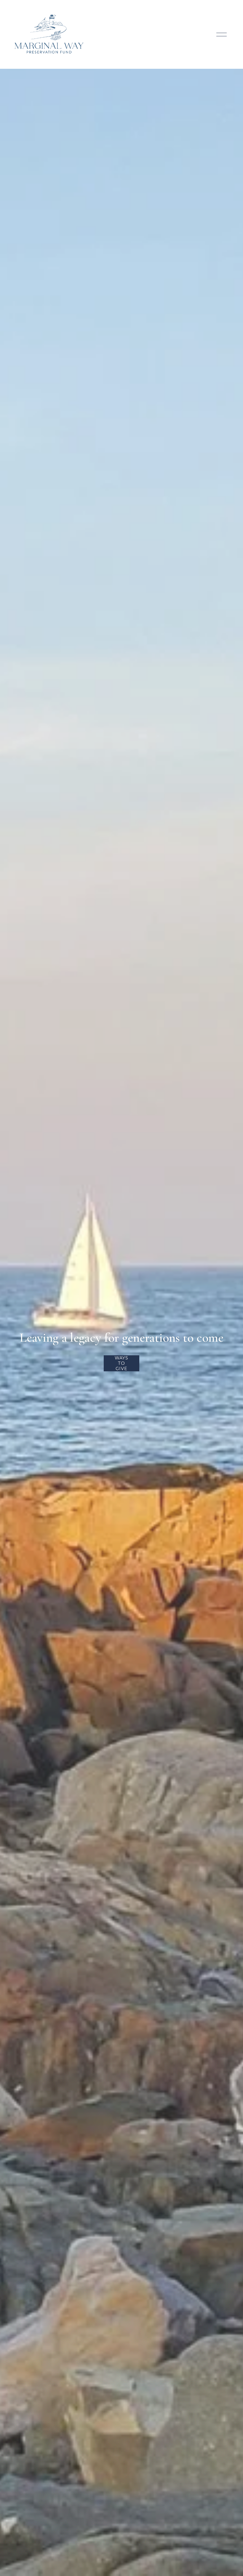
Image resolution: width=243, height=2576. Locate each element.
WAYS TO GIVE (121, 1363)
